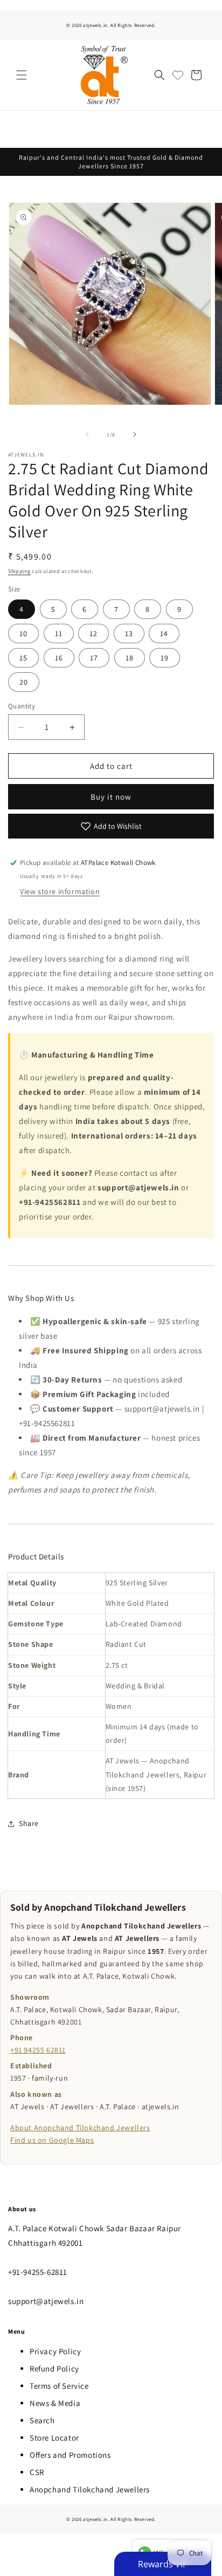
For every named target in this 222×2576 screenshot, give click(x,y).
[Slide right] (135, 434)
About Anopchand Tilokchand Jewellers (80, 2128)
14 (164, 633)
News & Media (55, 2403)
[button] (22, 75)
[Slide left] (87, 434)
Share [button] (29, 1823)
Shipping (19, 571)
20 (24, 682)
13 (129, 633)
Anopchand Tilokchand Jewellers (90, 2489)
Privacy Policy (55, 2351)
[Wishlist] (178, 75)
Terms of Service (59, 2386)
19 (165, 658)
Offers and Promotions (70, 2455)
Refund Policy (54, 2369)
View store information (60, 891)
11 (59, 633)
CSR (37, 2472)
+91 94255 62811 (38, 2050)
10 (23, 633)
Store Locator (54, 2438)
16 (59, 658)
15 (23, 658)
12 (93, 633)
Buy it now (111, 797)
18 (130, 658)
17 (94, 658)
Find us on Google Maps (52, 2140)
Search (42, 2420)
